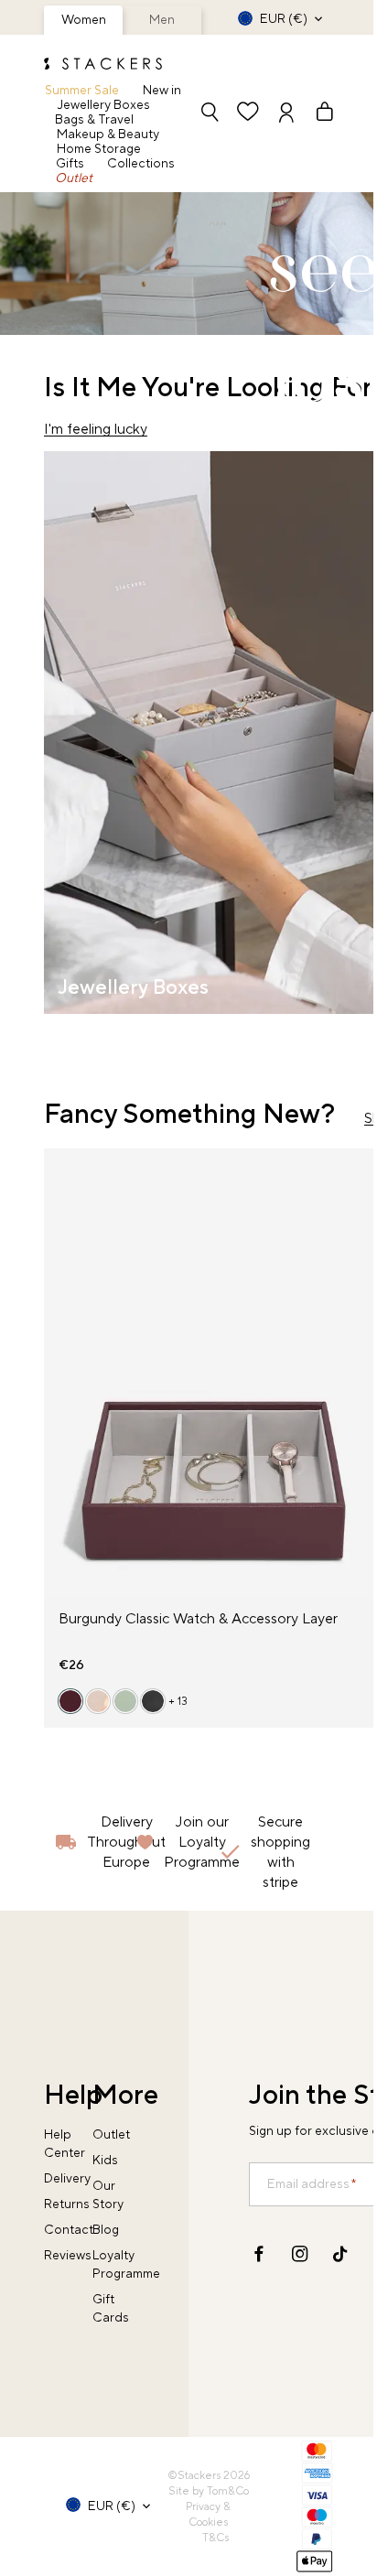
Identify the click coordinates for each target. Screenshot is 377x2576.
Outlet (74, 178)
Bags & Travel (94, 120)
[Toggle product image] (59, 1384)
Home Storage (99, 149)
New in (162, 91)
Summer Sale (82, 91)
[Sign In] (286, 114)
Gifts (70, 164)
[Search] (210, 114)
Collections (141, 164)
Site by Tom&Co (209, 2491)
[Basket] (317, 114)
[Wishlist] (248, 114)
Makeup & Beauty (108, 135)
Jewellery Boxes (104, 105)
